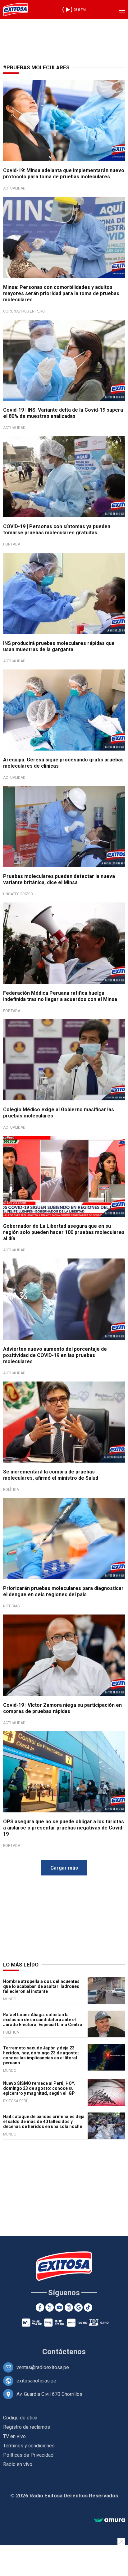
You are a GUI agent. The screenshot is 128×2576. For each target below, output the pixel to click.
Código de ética (20, 2418)
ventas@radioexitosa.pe (43, 2367)
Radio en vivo (18, 2464)
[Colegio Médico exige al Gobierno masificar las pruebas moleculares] (64, 1060)
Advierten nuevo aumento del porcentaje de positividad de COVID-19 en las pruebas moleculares (55, 1355)
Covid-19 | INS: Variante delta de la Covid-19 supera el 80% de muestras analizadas (63, 413)
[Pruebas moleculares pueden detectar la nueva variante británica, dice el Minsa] (64, 827)
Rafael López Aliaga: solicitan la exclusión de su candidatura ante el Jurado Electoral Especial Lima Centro (43, 2020)
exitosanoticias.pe (36, 2381)
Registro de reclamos (27, 2427)
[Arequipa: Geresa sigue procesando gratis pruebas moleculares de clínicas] (64, 710)
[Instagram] (69, 2307)
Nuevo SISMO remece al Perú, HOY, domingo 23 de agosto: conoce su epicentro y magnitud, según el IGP (39, 2088)
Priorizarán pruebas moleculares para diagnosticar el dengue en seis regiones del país (63, 1591)
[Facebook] (40, 2307)
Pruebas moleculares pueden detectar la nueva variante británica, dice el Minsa (59, 879)
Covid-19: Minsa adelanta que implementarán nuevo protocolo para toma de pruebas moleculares (64, 174)
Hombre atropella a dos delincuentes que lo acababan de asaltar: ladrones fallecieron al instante (41, 1986)
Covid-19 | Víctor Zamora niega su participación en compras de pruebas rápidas (62, 1708)
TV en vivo (14, 2436)
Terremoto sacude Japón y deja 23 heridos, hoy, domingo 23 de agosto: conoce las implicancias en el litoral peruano (41, 2055)
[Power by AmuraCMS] (109, 2520)
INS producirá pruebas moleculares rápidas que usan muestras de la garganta (59, 646)
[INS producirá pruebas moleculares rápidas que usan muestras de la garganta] (64, 593)
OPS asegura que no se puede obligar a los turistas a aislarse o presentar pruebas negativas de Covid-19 (64, 1828)
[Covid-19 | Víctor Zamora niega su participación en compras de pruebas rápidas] (64, 1655)
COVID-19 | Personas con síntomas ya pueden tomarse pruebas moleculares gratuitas (57, 530)
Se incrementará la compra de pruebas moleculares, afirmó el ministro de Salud (51, 1475)
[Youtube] (59, 2307)
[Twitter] (50, 2307)
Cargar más (64, 1868)
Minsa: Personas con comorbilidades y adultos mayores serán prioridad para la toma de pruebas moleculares (61, 293)
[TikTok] (88, 2307)
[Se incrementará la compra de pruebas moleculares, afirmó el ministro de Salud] (64, 1422)
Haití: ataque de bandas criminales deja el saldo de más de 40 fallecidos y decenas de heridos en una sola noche (44, 2122)
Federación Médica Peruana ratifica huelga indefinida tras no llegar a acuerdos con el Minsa (60, 996)
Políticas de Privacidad (28, 2455)
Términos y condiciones (29, 2446)
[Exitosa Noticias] (16, 10)
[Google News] (78, 2307)
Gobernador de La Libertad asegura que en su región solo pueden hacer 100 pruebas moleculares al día (64, 1232)
